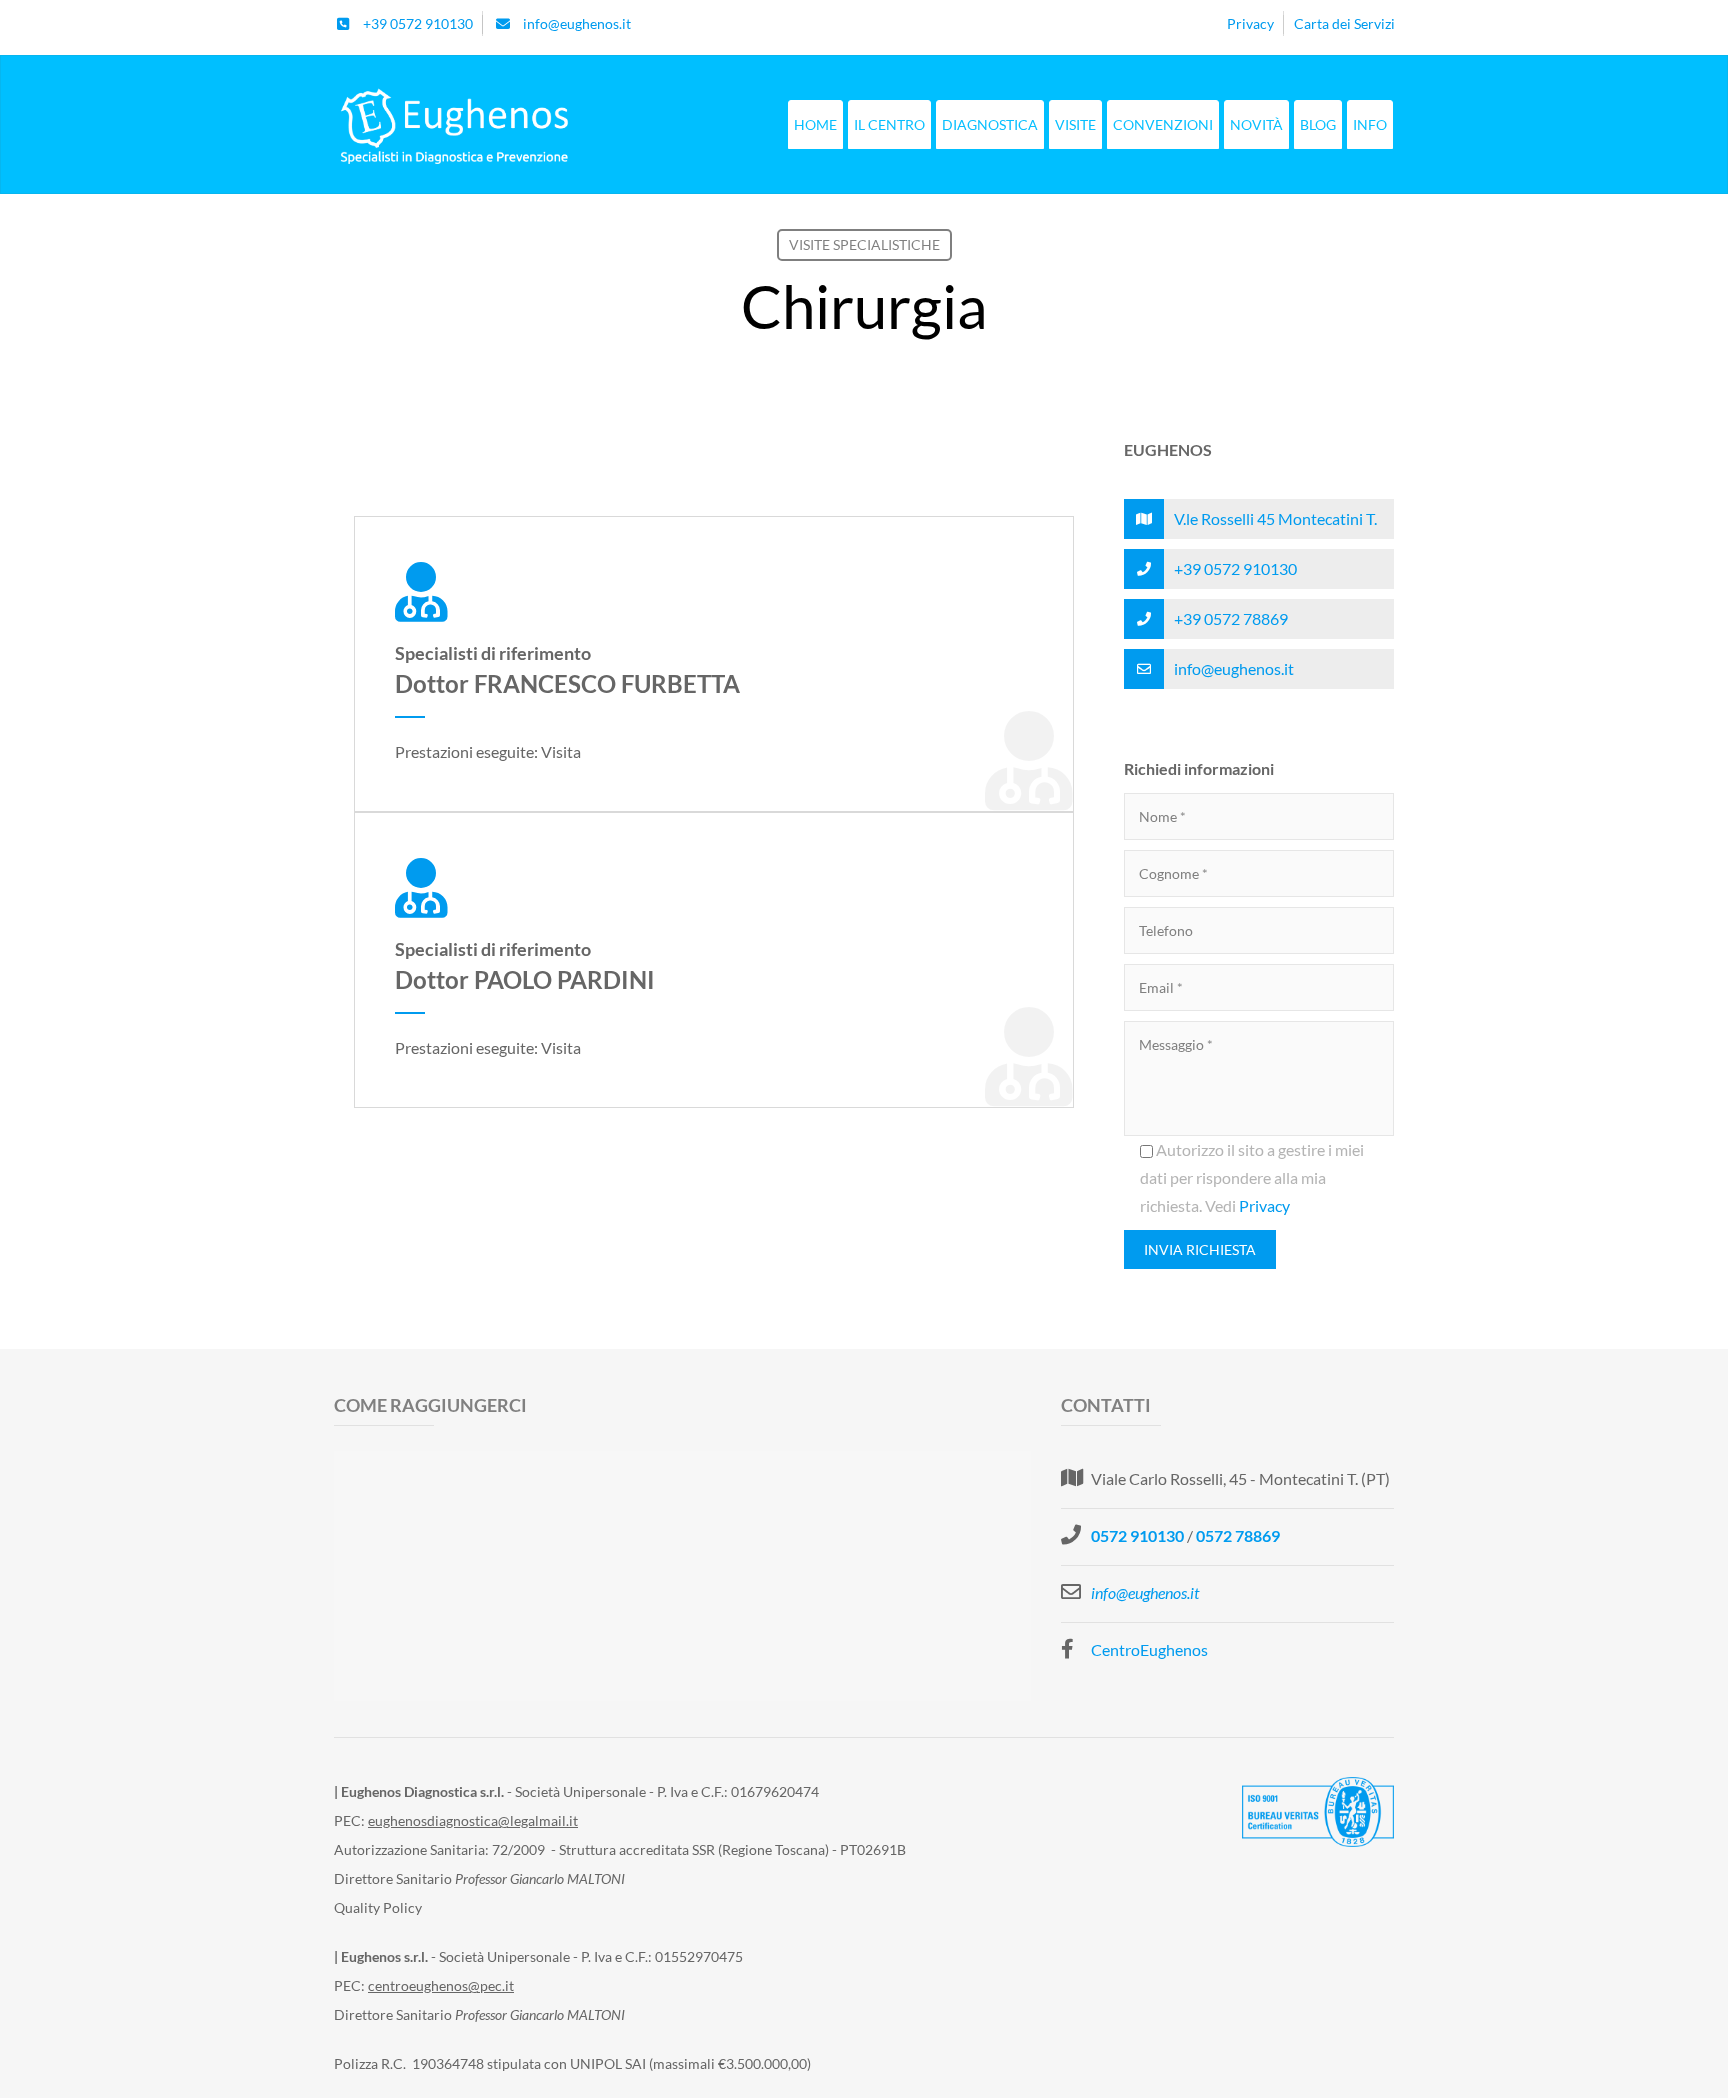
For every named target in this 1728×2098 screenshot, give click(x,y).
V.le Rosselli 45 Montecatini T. (1275, 518)
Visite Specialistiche (864, 244)
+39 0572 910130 (1235, 568)
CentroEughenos (1149, 1649)
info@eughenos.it (1234, 668)
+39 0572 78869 (1231, 618)
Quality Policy (378, 1907)
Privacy (1264, 1205)
